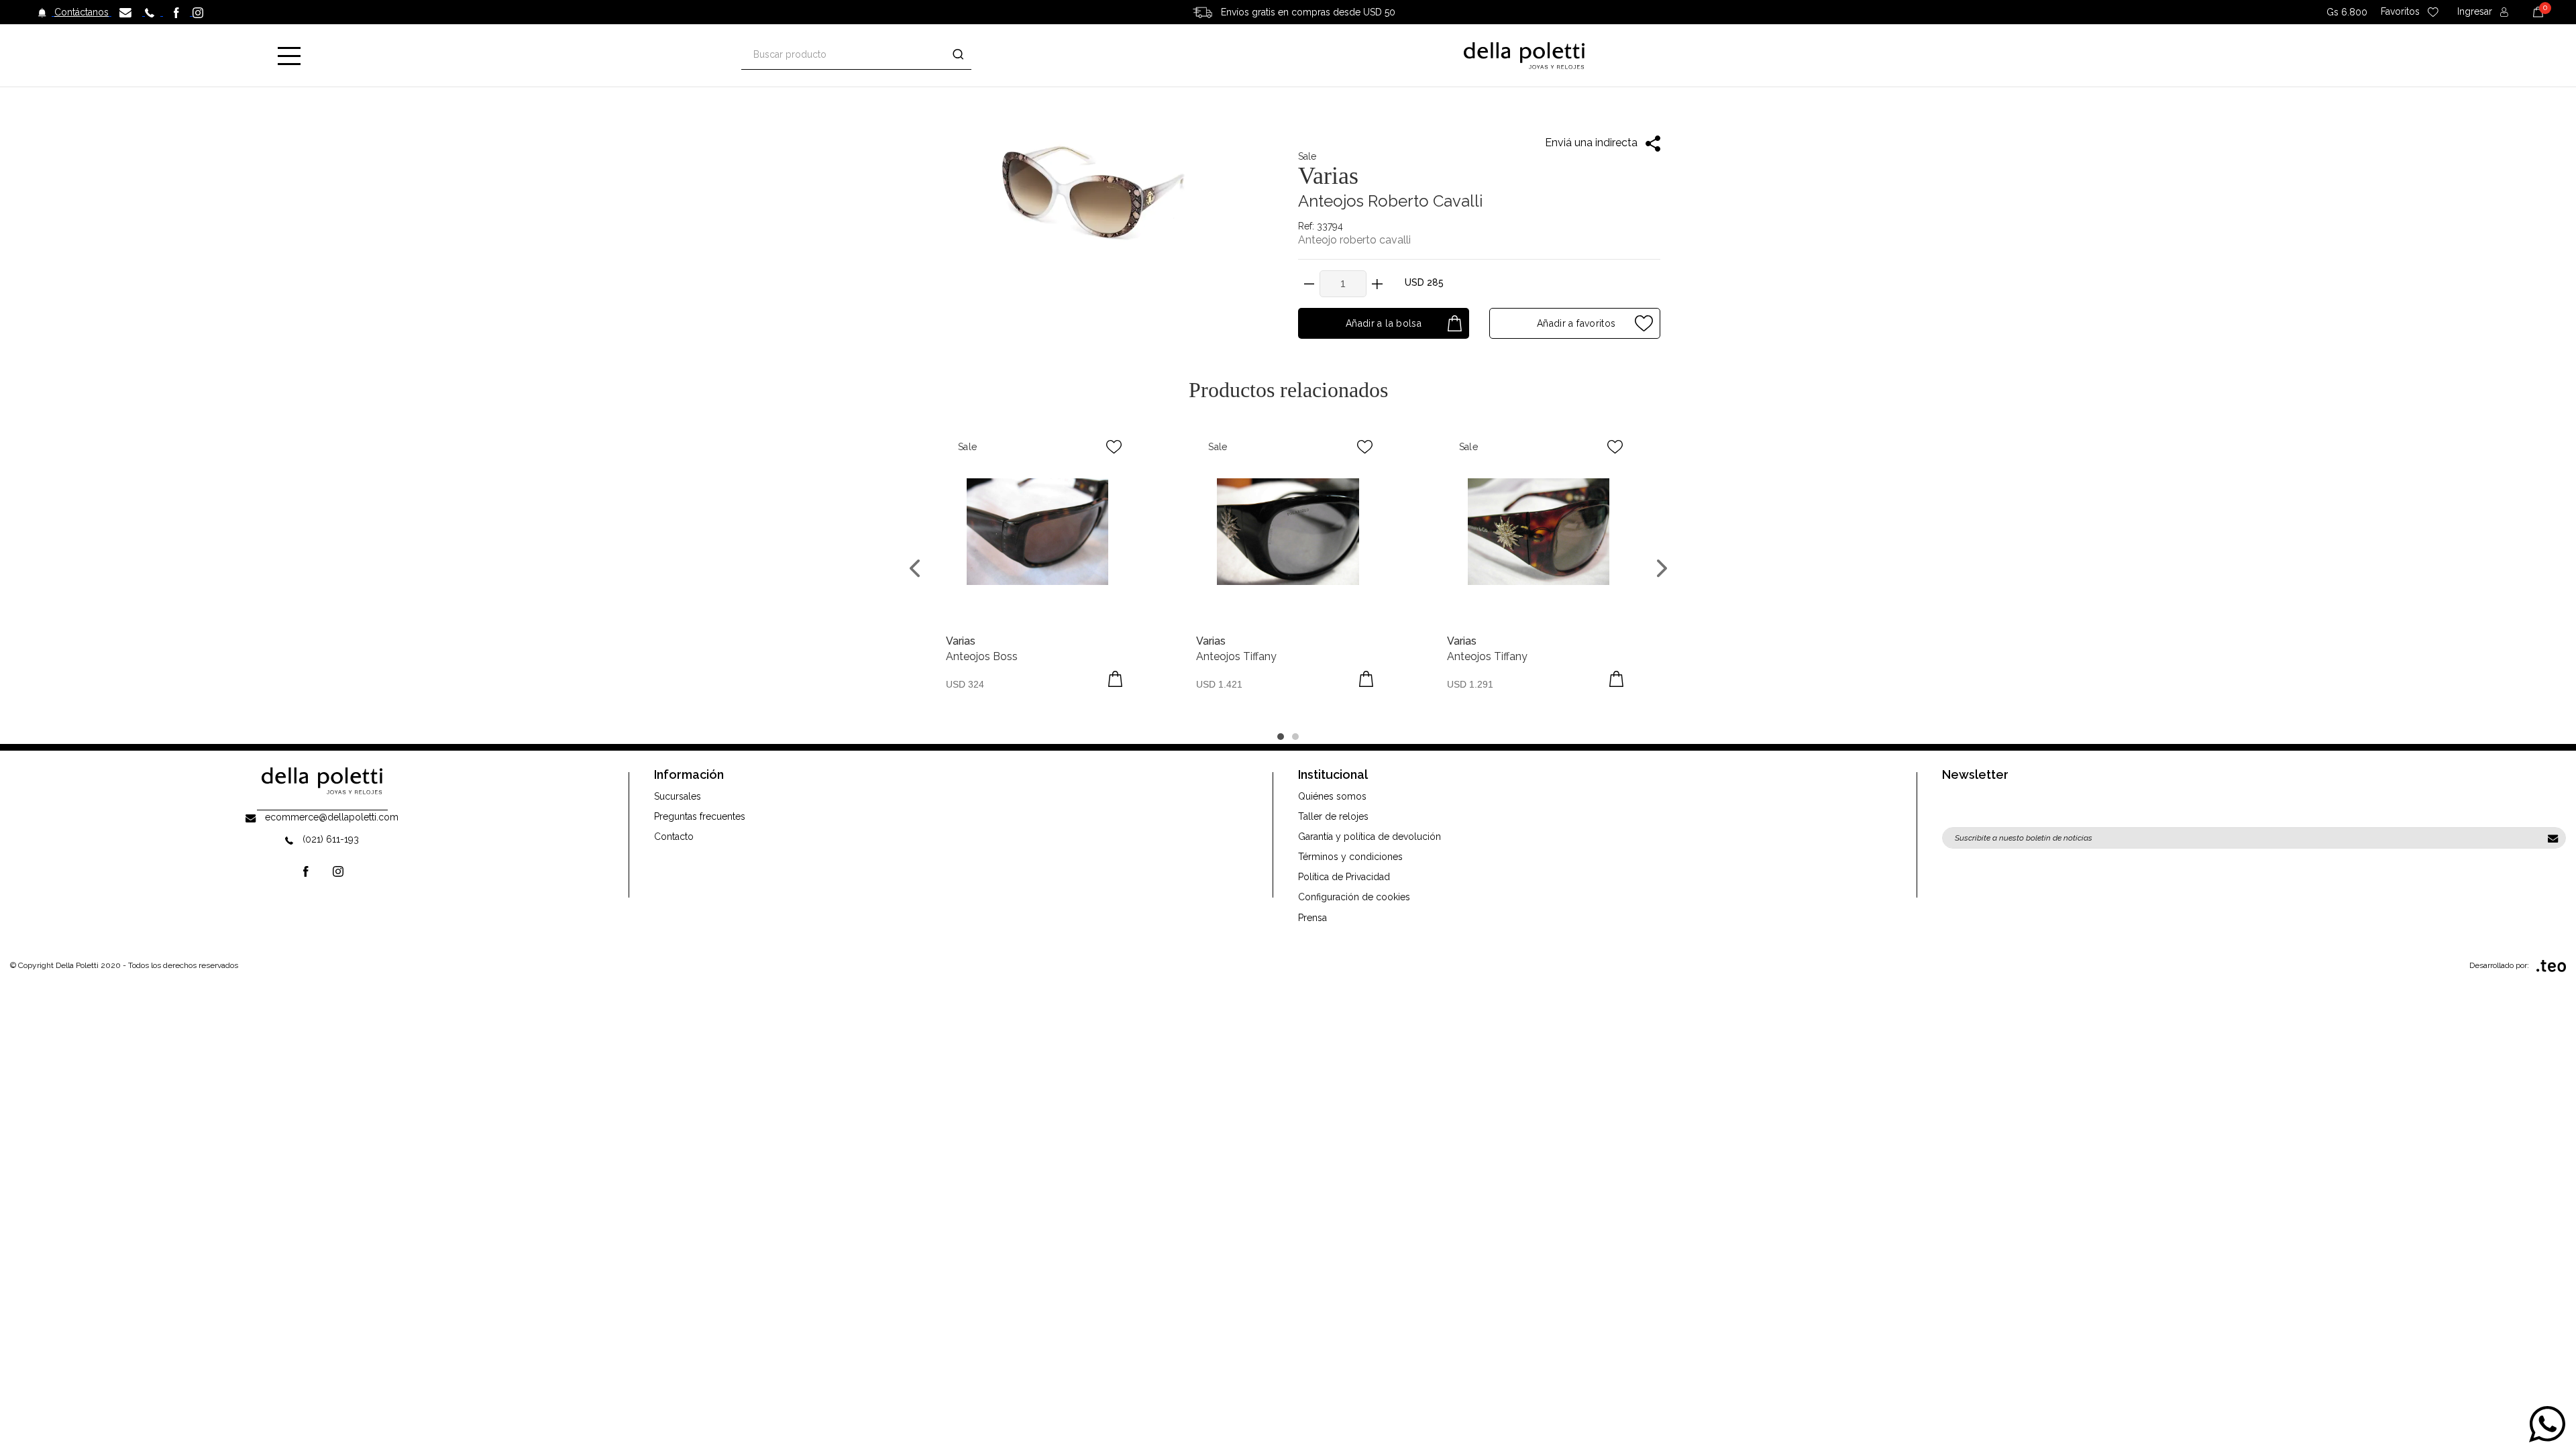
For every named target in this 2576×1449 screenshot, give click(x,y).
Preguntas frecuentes (700, 816)
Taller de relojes (1333, 816)
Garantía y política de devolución (1370, 837)
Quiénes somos (1332, 796)
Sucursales (678, 796)
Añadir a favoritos (1575, 323)
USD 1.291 (1470, 684)
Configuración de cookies (1354, 897)
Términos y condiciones (1350, 857)
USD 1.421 (1219, 684)
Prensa (1312, 918)
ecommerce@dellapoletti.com (332, 817)
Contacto (674, 837)
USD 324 (965, 684)
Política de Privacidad (1344, 877)
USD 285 (1424, 282)
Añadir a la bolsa (1384, 323)
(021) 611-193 (331, 839)
